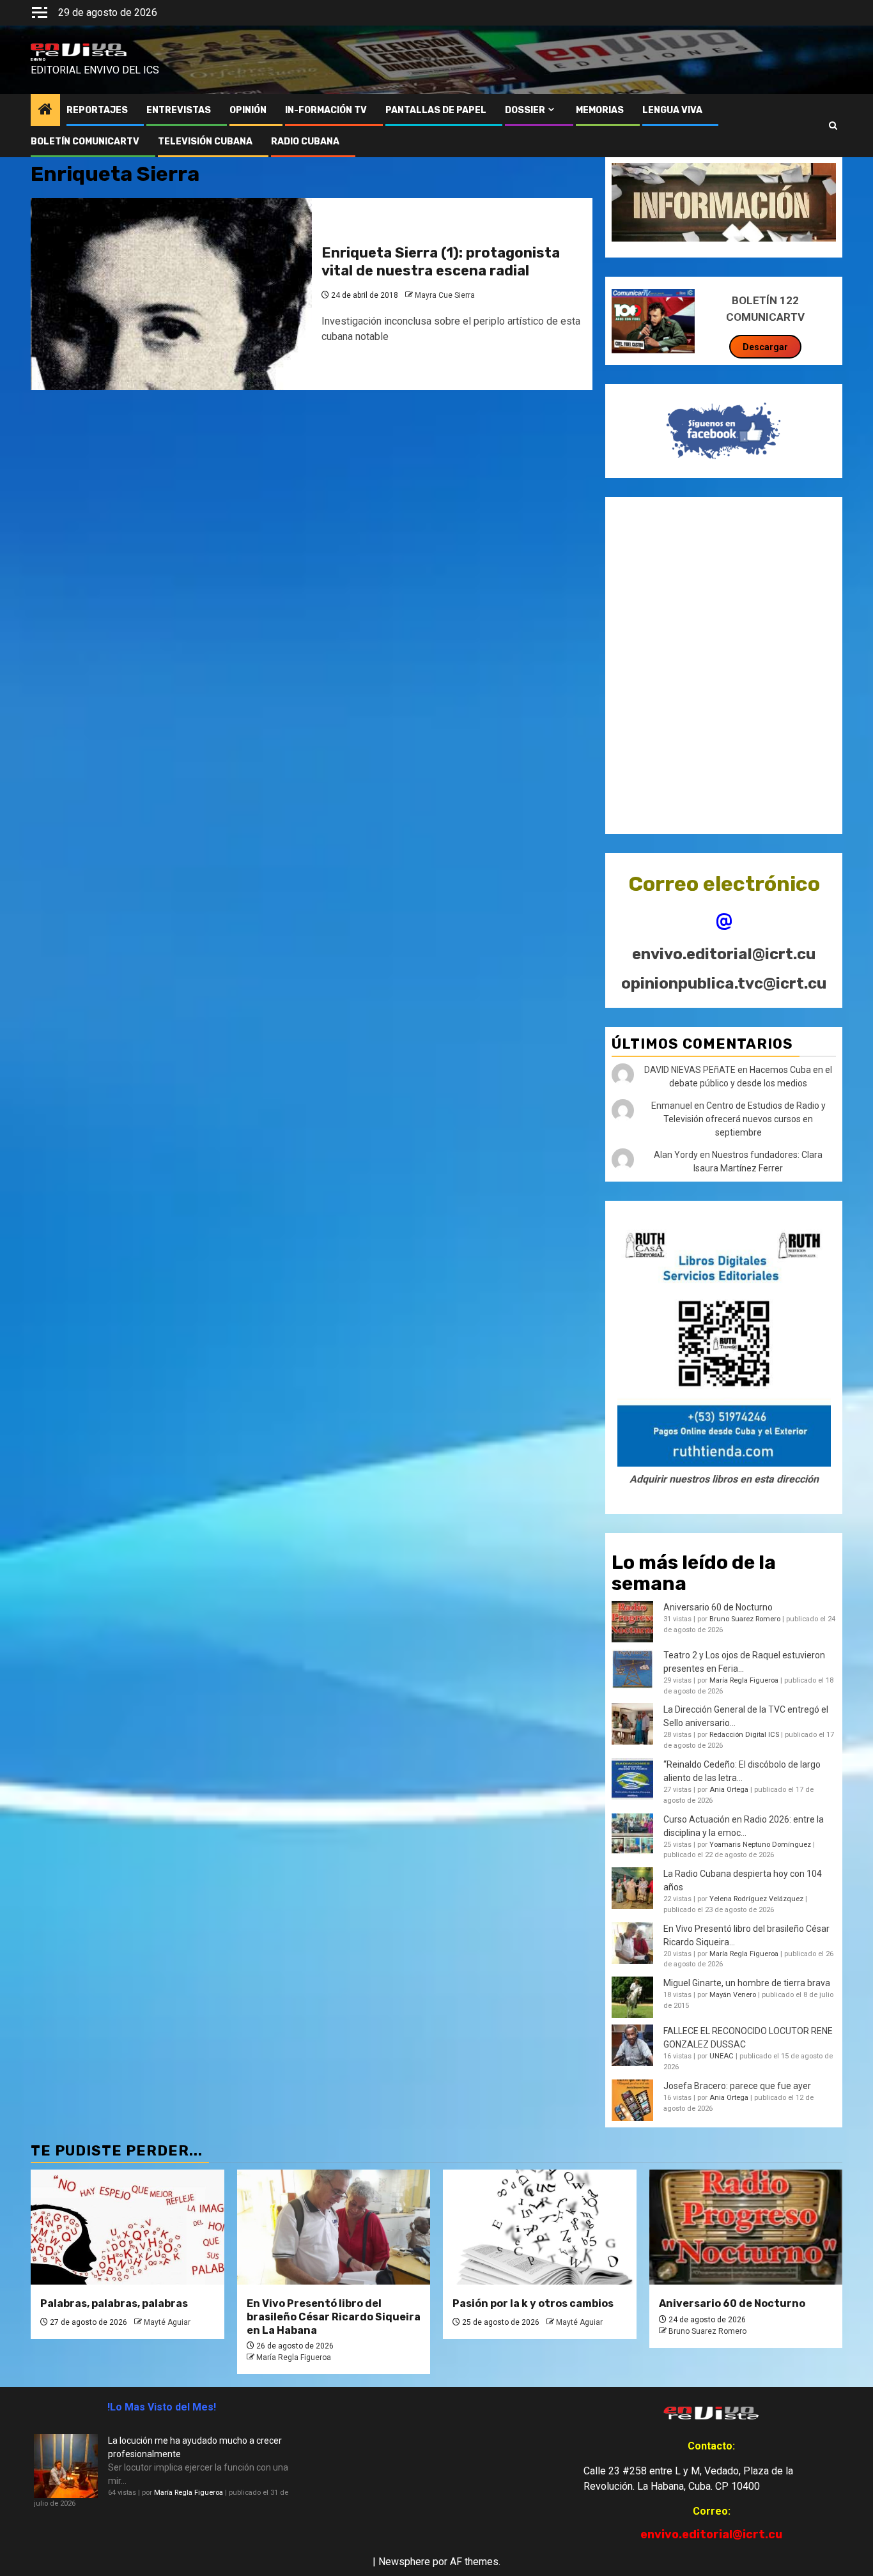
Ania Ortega (729, 1790)
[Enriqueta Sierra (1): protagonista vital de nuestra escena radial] (171, 294)
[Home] (45, 111)
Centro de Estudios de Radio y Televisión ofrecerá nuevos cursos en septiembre (745, 1119)
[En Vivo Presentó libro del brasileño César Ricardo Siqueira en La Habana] (632, 1943)
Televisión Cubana (205, 142)
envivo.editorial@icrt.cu (724, 954)
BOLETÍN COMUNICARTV (85, 142)
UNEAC (722, 2056)
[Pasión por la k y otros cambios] (540, 2227)
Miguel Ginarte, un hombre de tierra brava (747, 1983)
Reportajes (97, 110)
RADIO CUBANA (305, 142)
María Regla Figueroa (744, 1680)
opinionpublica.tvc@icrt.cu (724, 983)
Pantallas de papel (436, 110)
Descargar (765, 347)
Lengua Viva (672, 110)
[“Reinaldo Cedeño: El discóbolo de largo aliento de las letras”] (632, 1779)
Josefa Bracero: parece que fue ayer (737, 2086)
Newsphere (404, 2562)
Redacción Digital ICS (744, 1735)
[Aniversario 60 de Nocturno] (746, 2227)
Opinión (248, 110)
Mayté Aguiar (167, 2322)
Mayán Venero (733, 1995)
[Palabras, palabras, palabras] (127, 2227)
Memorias (600, 110)
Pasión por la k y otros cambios (533, 2303)
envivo (38, 59)
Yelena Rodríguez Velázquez (756, 1899)
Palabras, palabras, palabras (114, 2303)
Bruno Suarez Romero (745, 1619)
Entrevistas (179, 110)
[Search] (833, 126)
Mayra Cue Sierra (445, 295)
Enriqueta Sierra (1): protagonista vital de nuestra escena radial (441, 262)
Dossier (525, 110)
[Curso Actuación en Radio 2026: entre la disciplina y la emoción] (632, 1834)
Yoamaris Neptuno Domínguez (760, 1845)
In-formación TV (326, 110)
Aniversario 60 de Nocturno (718, 1607)
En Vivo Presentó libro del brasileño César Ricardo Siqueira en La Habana (334, 2317)
